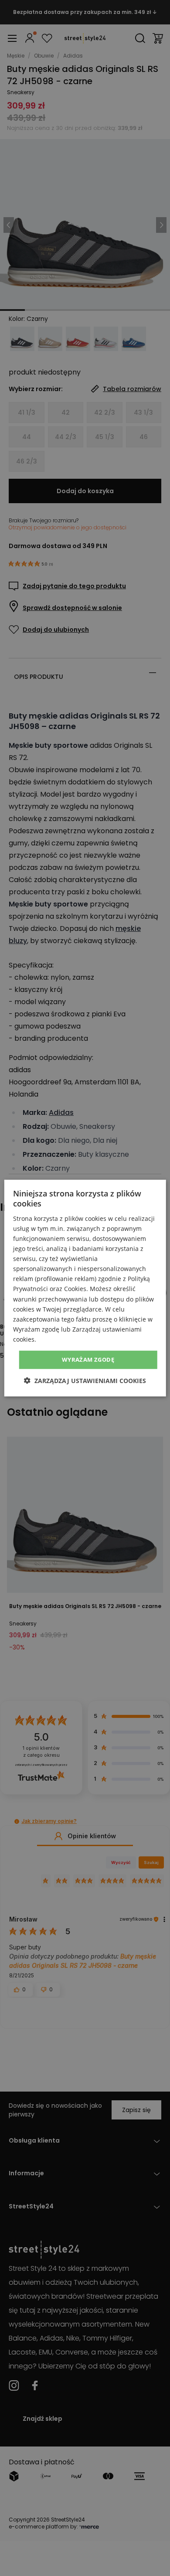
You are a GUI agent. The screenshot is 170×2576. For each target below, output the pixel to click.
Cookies (75, 1289)
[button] (85, 1380)
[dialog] (85, 1288)
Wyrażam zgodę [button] (88, 1360)
